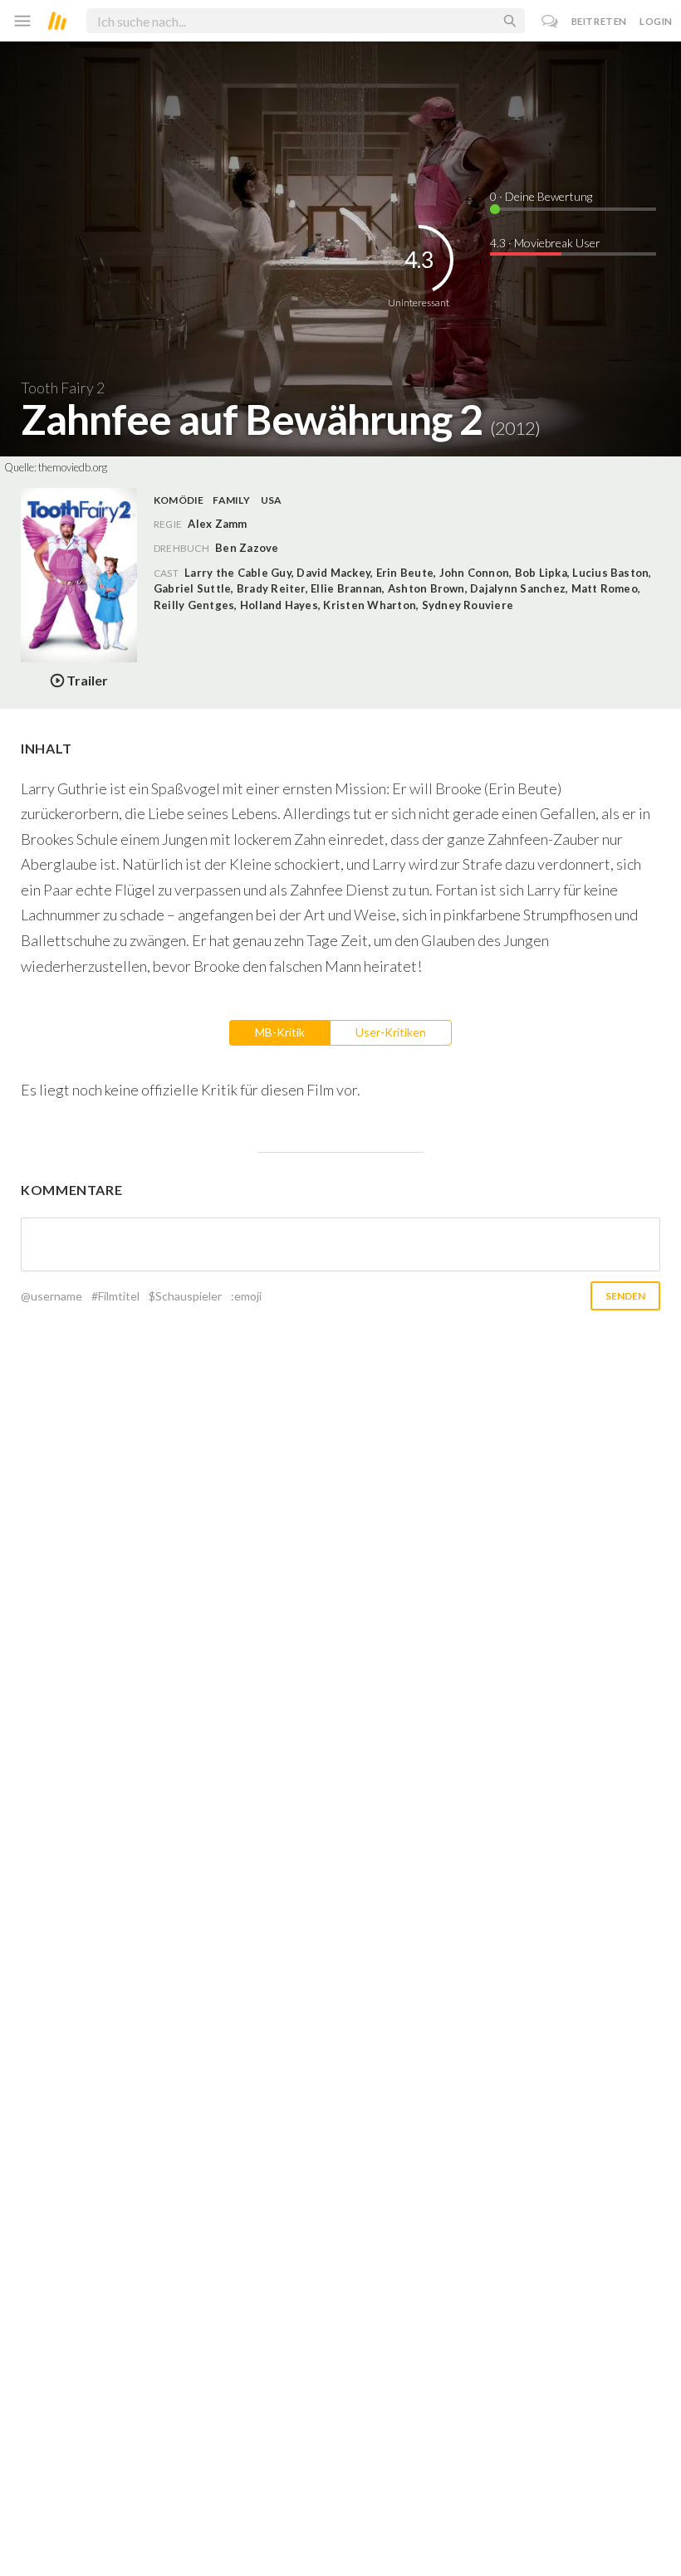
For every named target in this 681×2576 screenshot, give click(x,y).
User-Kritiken (391, 1032)
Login (656, 21)
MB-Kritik (280, 1032)
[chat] (550, 21)
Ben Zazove (247, 548)
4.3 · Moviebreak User (545, 243)
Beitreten (599, 21)
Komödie (179, 500)
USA (272, 500)
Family (231, 500)
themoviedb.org (73, 467)
